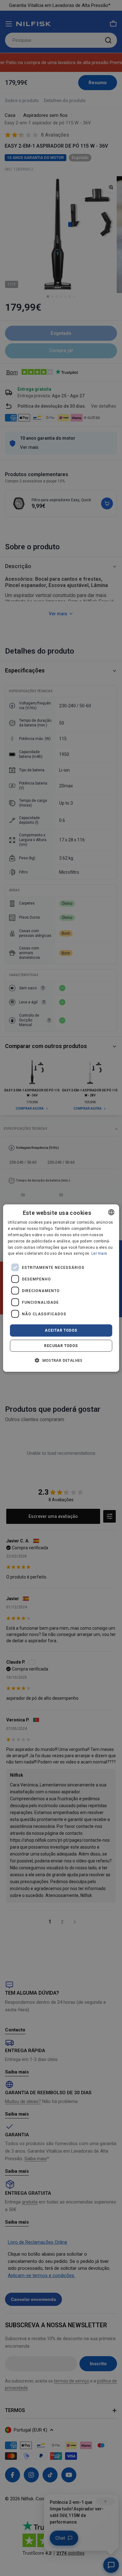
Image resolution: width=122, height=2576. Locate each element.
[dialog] (61, 1288)
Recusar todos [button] (61, 1345)
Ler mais (99, 1253)
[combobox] (111, 1212)
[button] (61, 1360)
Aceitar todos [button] (61, 1330)
